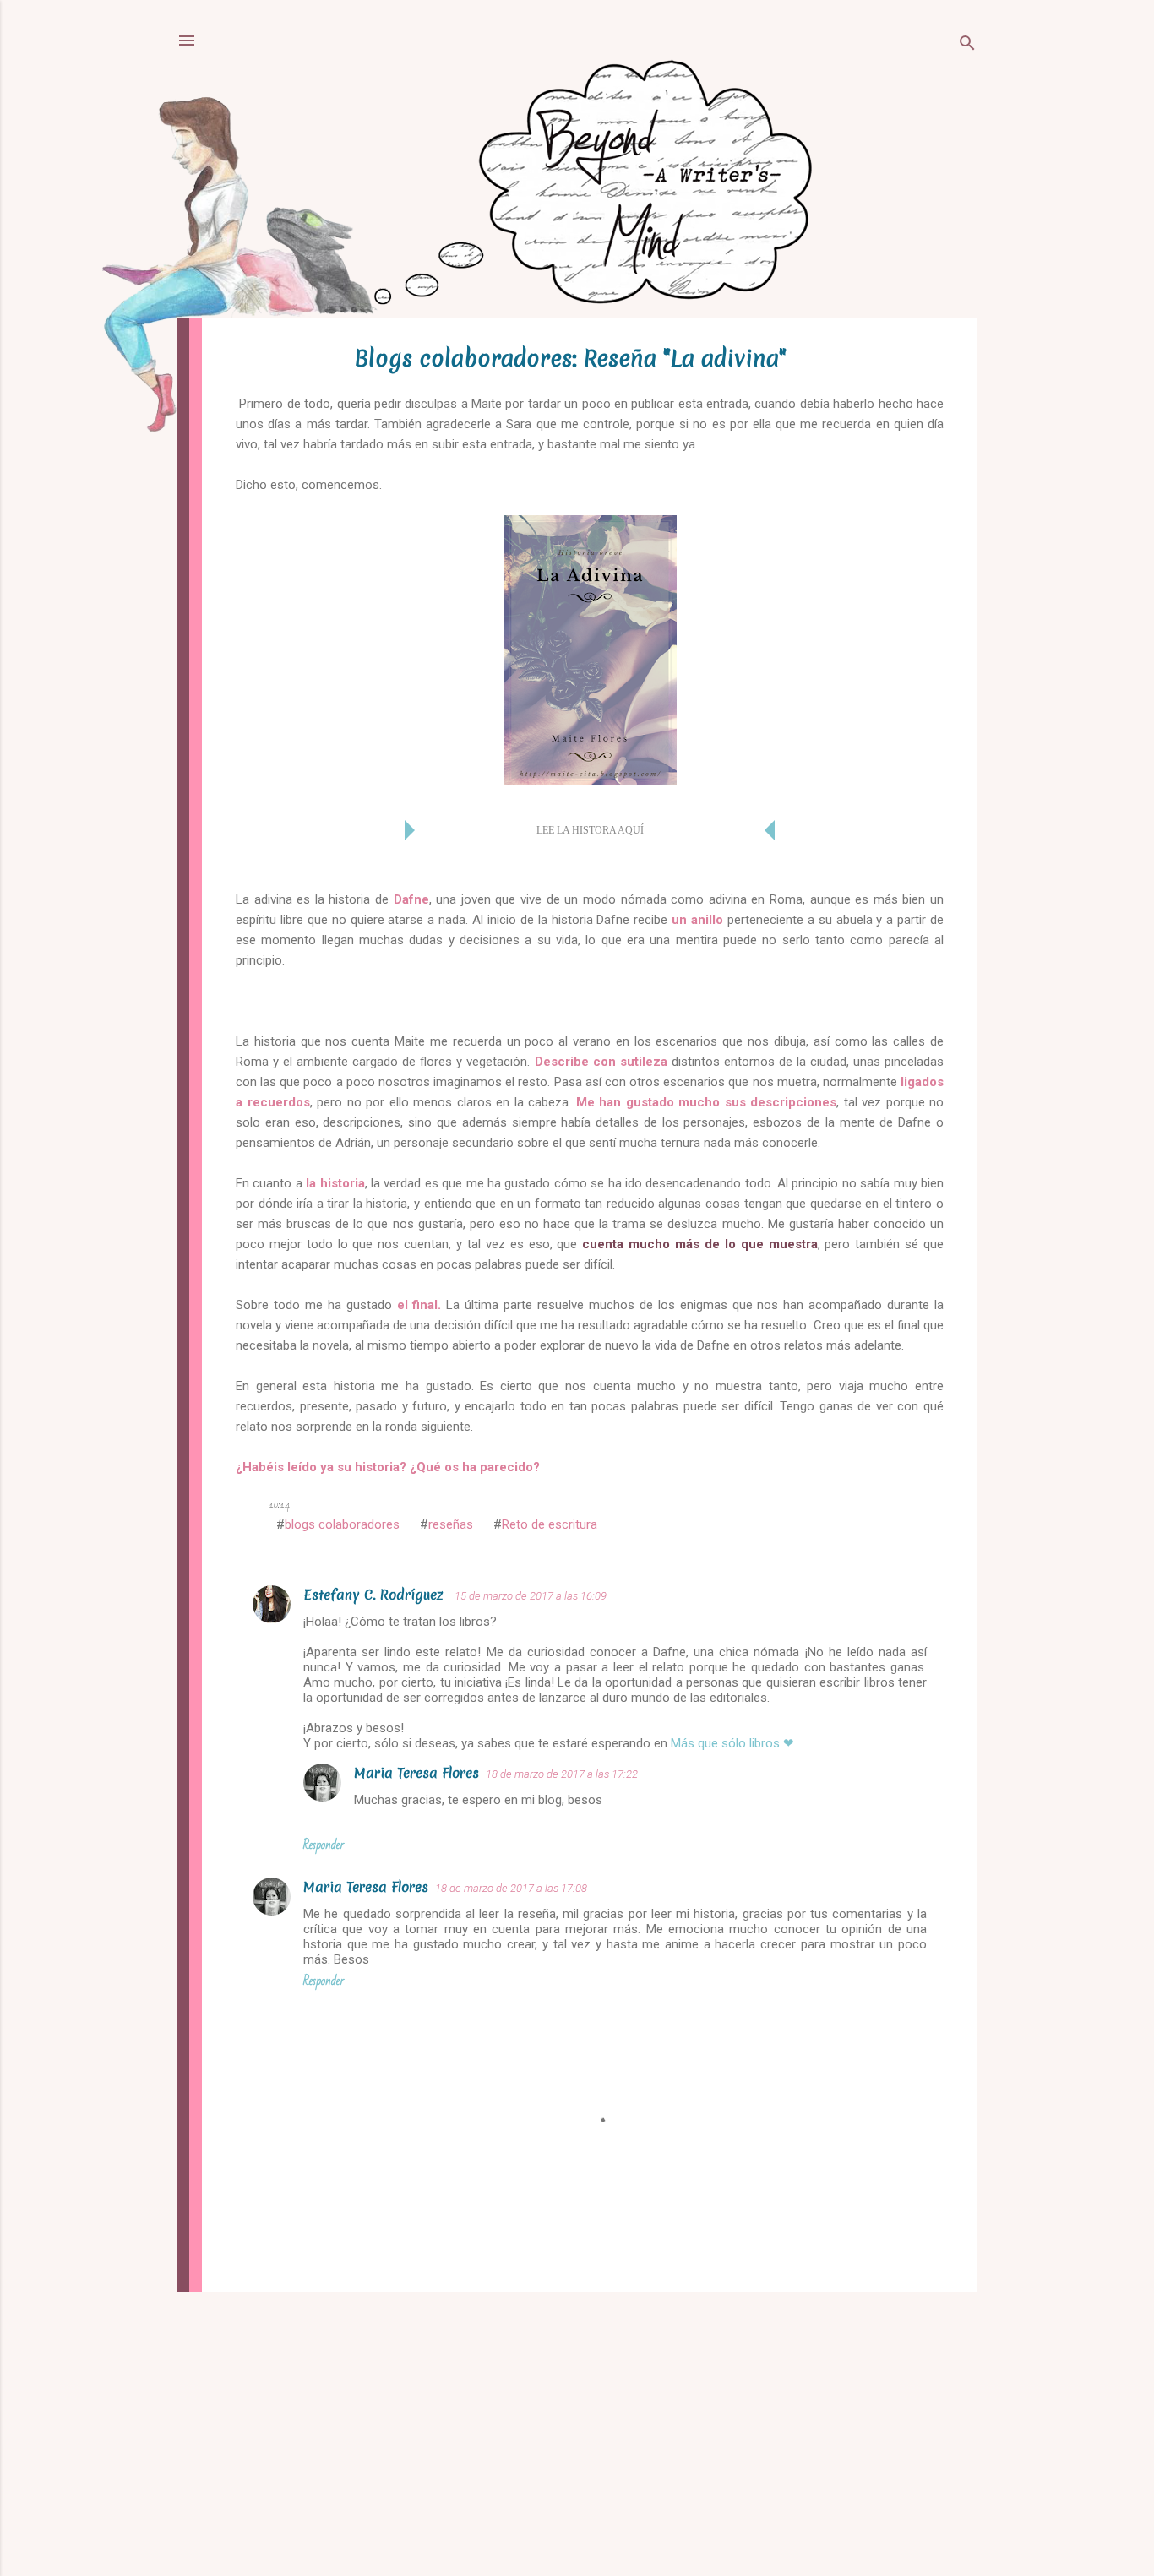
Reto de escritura (550, 1524)
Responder (324, 1845)
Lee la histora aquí (590, 830)
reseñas (451, 1524)
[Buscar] (967, 46)
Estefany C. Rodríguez (376, 1595)
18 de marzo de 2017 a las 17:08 (511, 1888)
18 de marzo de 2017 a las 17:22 (562, 1774)
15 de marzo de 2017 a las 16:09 (531, 1596)
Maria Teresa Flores (416, 1773)
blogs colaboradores (342, 1524)
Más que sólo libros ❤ (732, 1743)
